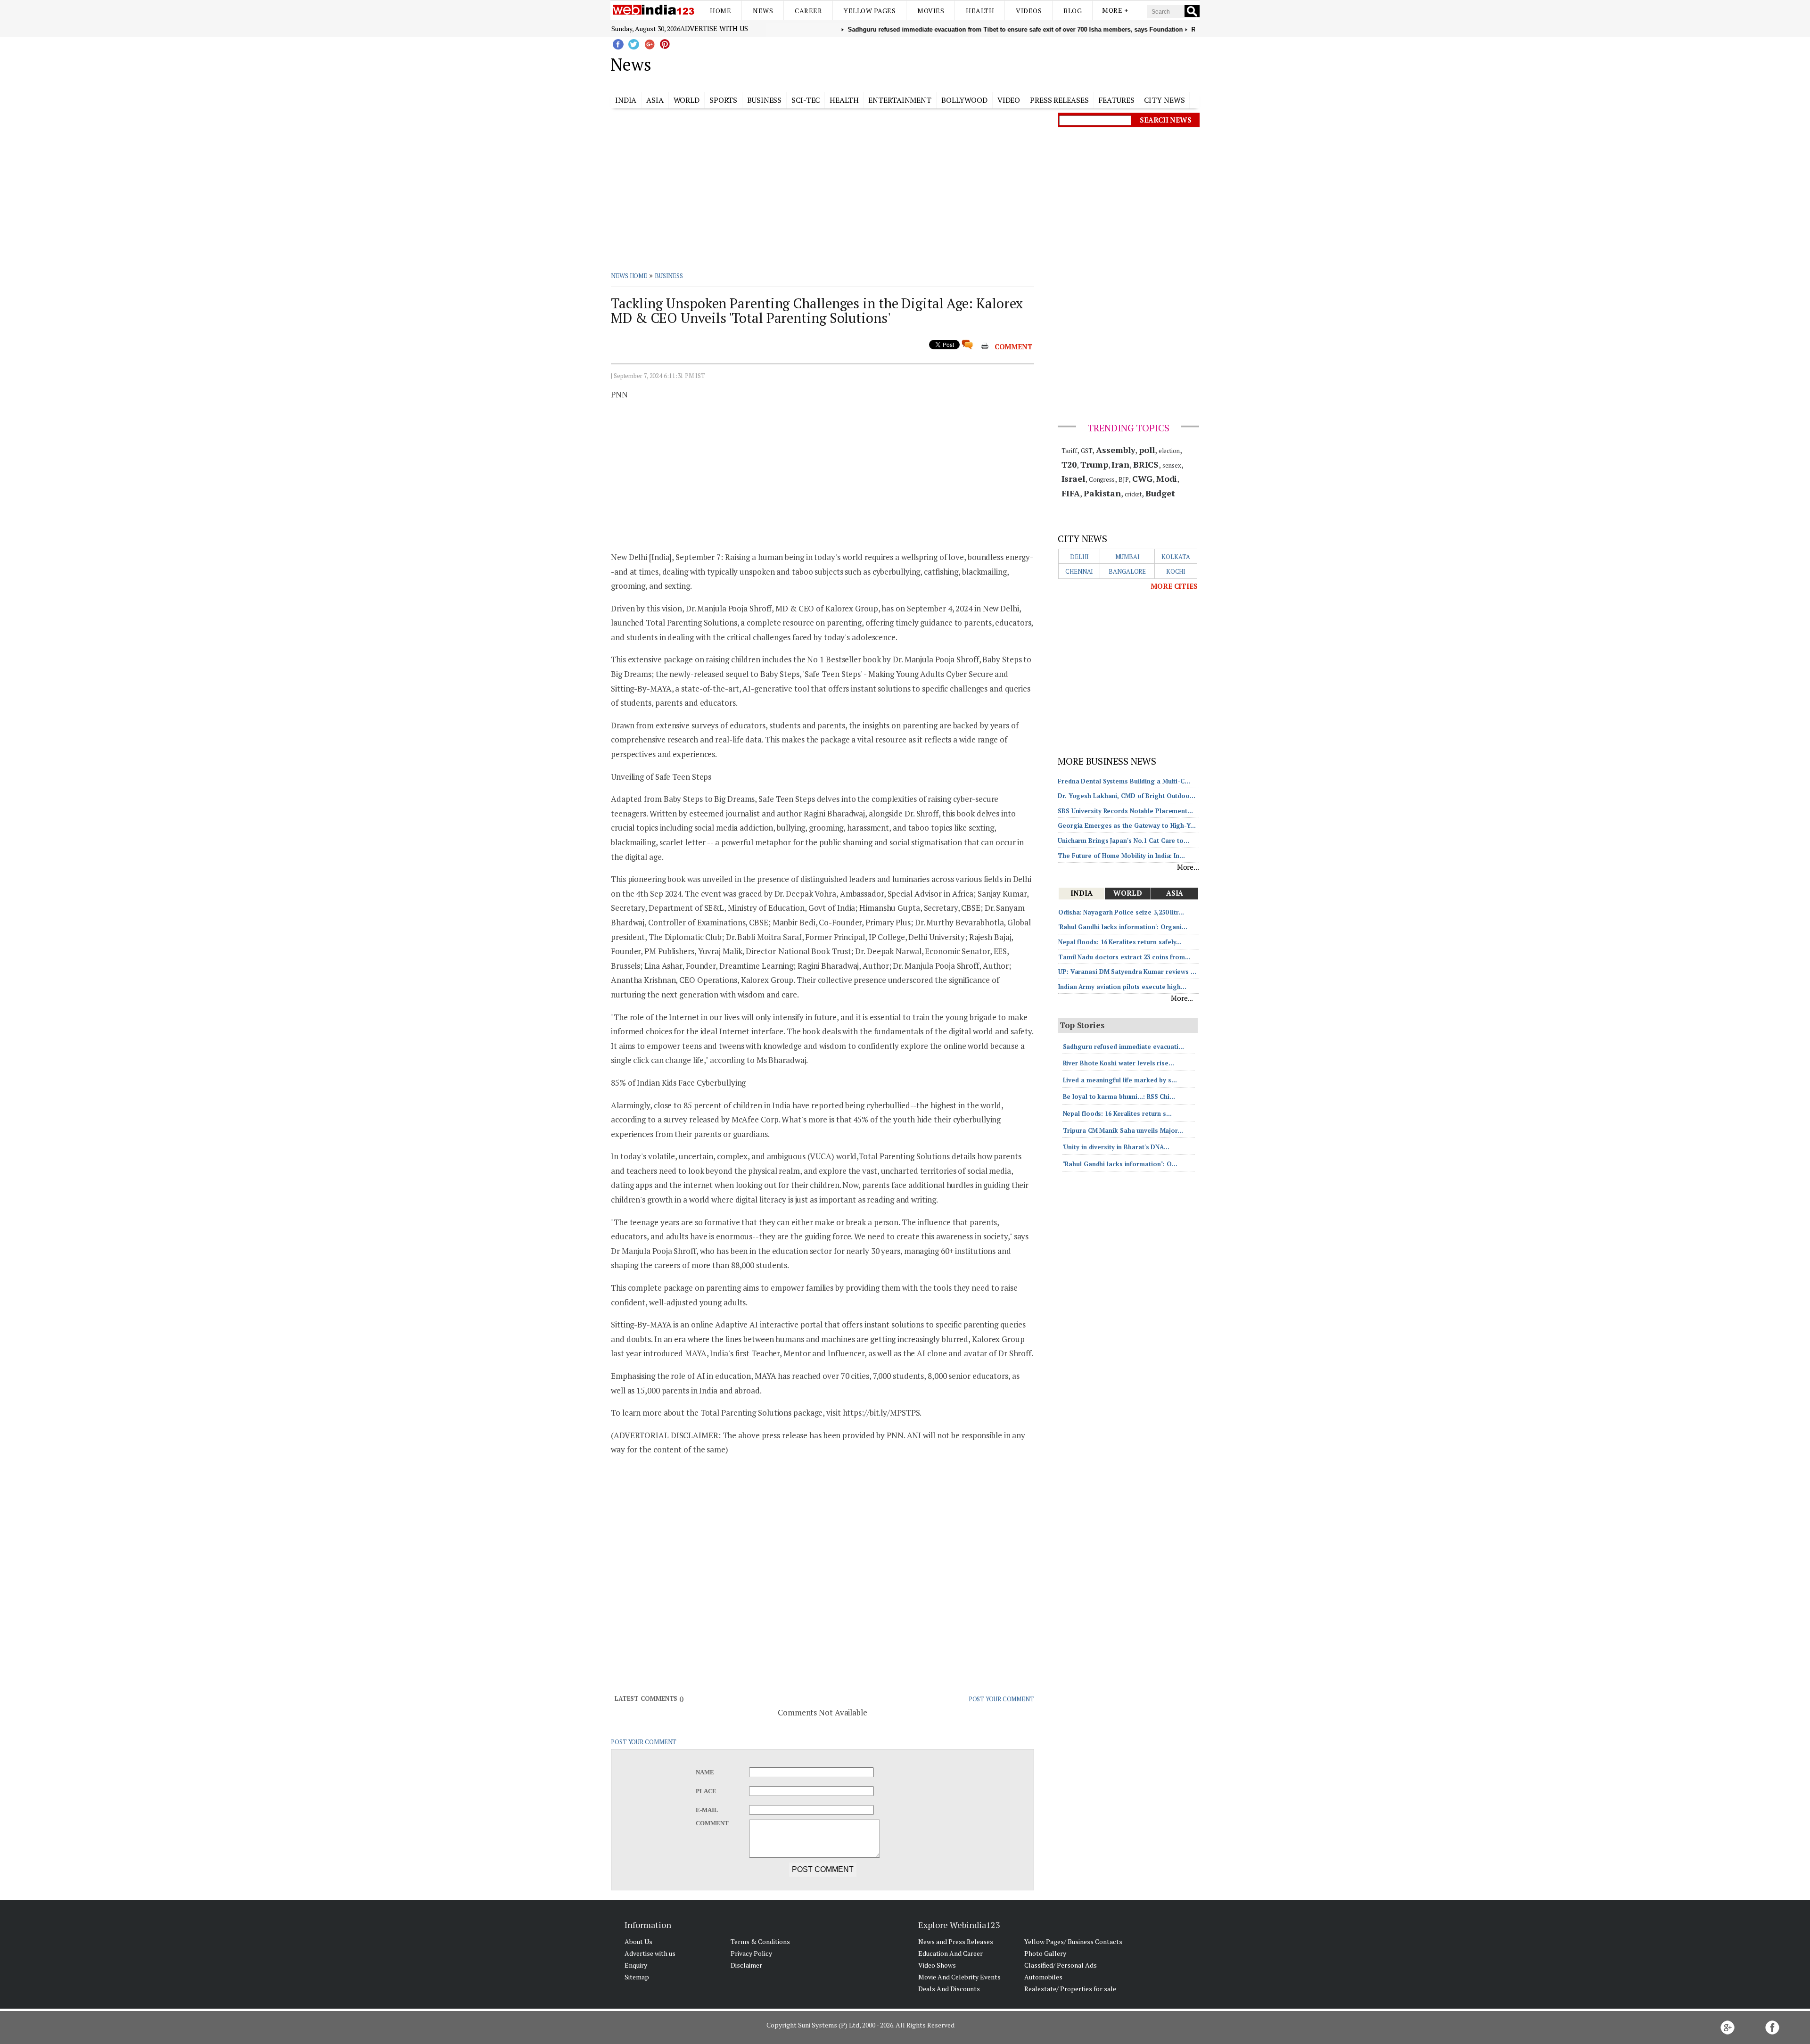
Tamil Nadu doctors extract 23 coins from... (1124, 957)
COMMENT (1014, 346)
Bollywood (964, 100)
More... (1188, 867)
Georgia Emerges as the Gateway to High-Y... (1127, 825)
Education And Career (950, 1953)
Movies (931, 11)
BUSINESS (669, 276)
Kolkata (1176, 557)
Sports (723, 100)
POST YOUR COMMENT (1001, 1699)
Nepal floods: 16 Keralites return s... (1117, 1113)
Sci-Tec (806, 100)
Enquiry (636, 1965)
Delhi (1079, 557)
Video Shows (937, 1965)
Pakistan (1102, 493)
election (1169, 451)
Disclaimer (746, 1965)
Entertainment (900, 100)
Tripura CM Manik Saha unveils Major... (1123, 1130)
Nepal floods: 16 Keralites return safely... (1120, 942)
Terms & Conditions (760, 1941)
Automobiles (1043, 1977)
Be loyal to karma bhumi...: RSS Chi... (1119, 1096)
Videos (1029, 11)
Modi (1167, 478)
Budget (1160, 493)
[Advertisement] (952, 63)
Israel (1073, 478)
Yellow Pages (870, 11)
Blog (1073, 11)
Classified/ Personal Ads (1061, 1965)
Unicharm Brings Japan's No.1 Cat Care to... (1123, 841)
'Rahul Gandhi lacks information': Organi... (1123, 927)
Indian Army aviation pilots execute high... (1122, 987)
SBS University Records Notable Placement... (1125, 811)
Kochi (1176, 571)
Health (980, 11)
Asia (655, 100)
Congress (1102, 479)
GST (1087, 451)
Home (720, 11)
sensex (1172, 465)
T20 (1069, 464)
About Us (638, 1941)
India (626, 100)
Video (1009, 100)
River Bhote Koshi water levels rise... (1119, 1063)
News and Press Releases (956, 1941)
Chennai (1079, 571)
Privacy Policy (751, 1953)
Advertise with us (714, 28)
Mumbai (1127, 557)
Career (808, 11)
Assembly (1115, 450)
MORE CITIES (1174, 586)
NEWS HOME (629, 276)
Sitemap (637, 1977)
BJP (1124, 479)
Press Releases (1059, 100)
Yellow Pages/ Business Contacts (1073, 1941)
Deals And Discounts (949, 1989)
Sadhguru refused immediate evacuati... (1123, 1047)
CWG (1142, 478)
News (763, 11)
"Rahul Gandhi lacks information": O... (1120, 1164)
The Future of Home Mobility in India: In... (1121, 856)
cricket (1133, 494)
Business (764, 100)
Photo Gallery (1045, 1953)
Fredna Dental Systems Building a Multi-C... (1124, 781)
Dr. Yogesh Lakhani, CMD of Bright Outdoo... (1127, 796)
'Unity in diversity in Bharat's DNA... (1116, 1147)
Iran (1120, 464)
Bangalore (1127, 571)
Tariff (1069, 451)
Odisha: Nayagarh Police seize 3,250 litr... (1121, 912)
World (687, 100)
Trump (1094, 464)
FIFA (1071, 493)
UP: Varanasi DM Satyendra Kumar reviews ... (1127, 972)
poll (1147, 450)
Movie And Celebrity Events (959, 1977)
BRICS (1146, 464)
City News (1164, 100)
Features (1116, 100)
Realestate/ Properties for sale (1070, 1989)
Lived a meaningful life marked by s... (1120, 1080)
